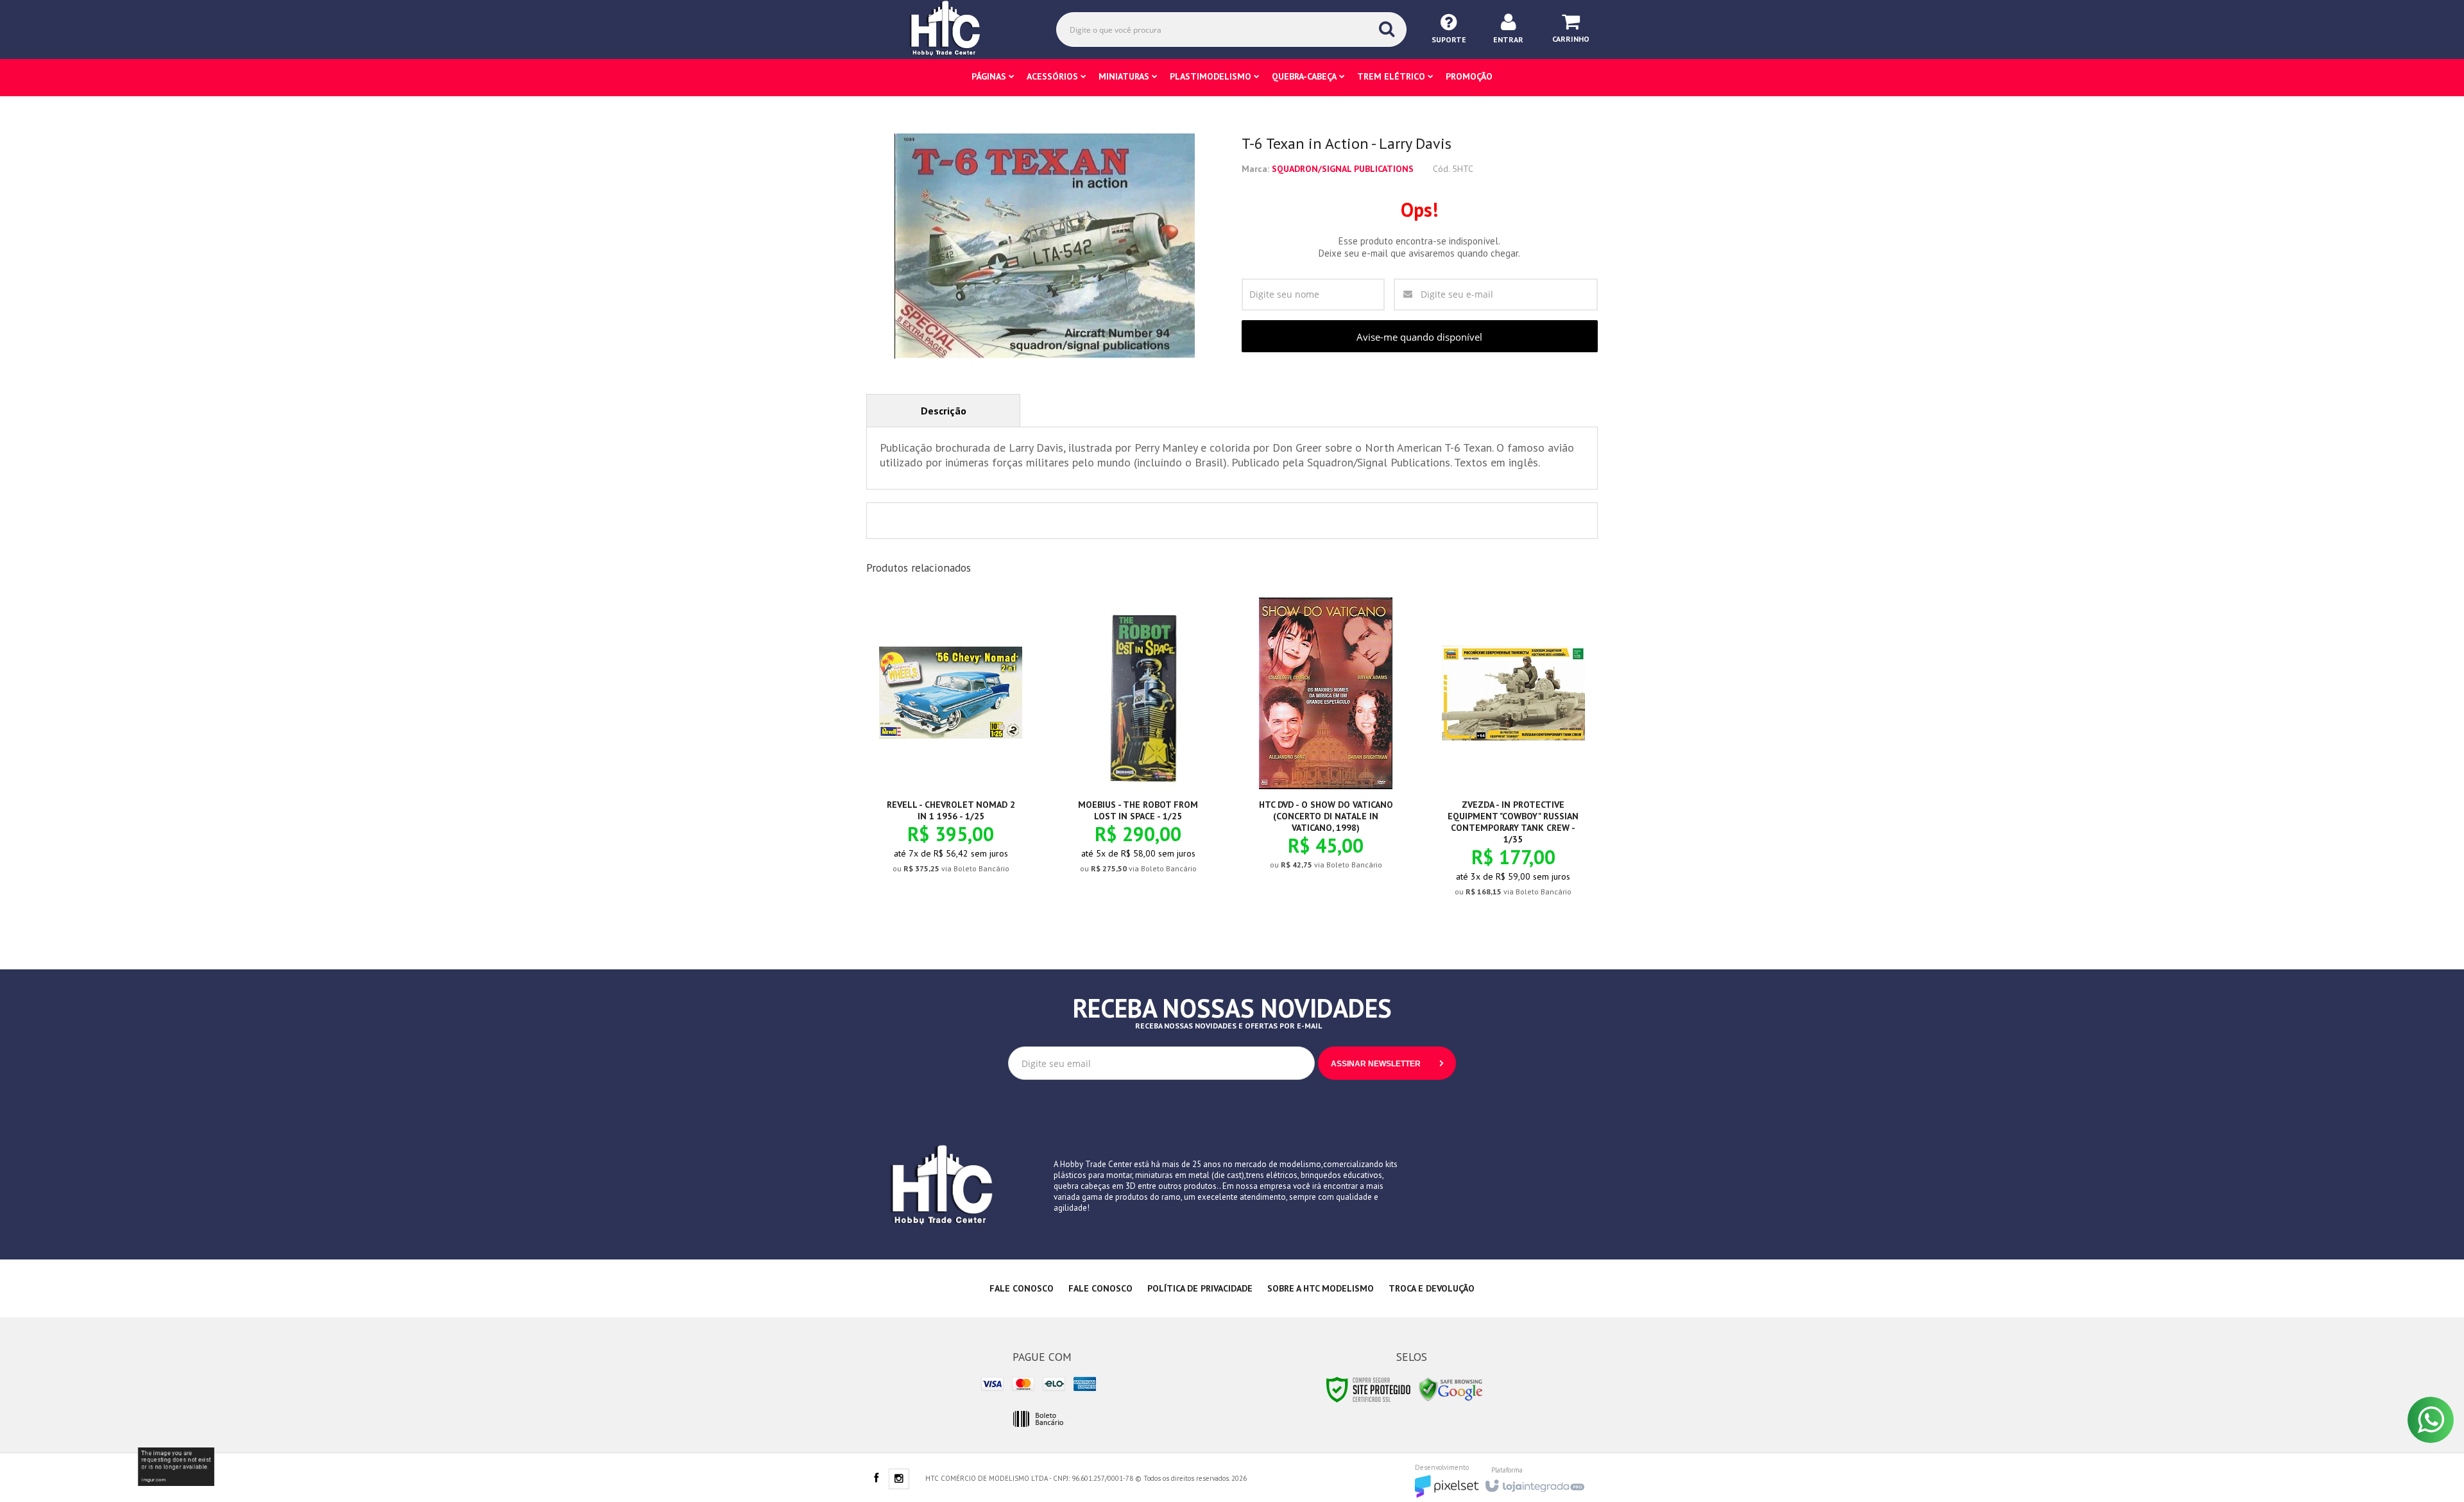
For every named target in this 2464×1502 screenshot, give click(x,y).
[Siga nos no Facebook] (876, 1479)
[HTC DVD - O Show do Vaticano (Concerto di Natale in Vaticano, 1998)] (1326, 744)
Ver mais (958, 819)
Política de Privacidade (1200, 1288)
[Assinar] (1387, 1063)
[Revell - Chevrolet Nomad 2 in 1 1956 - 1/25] (951, 746)
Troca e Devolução (1432, 1288)
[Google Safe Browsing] (1451, 1389)
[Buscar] (1387, 29)
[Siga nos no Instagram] (899, 1480)
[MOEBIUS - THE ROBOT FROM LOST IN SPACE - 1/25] (1138, 746)
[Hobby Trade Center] (954, 29)
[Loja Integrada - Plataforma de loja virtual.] (1534, 1482)
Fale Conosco (1022, 1288)
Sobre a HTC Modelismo (1321, 1288)
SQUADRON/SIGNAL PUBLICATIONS (1343, 169)
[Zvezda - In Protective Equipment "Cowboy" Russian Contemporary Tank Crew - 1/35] (1513, 757)
